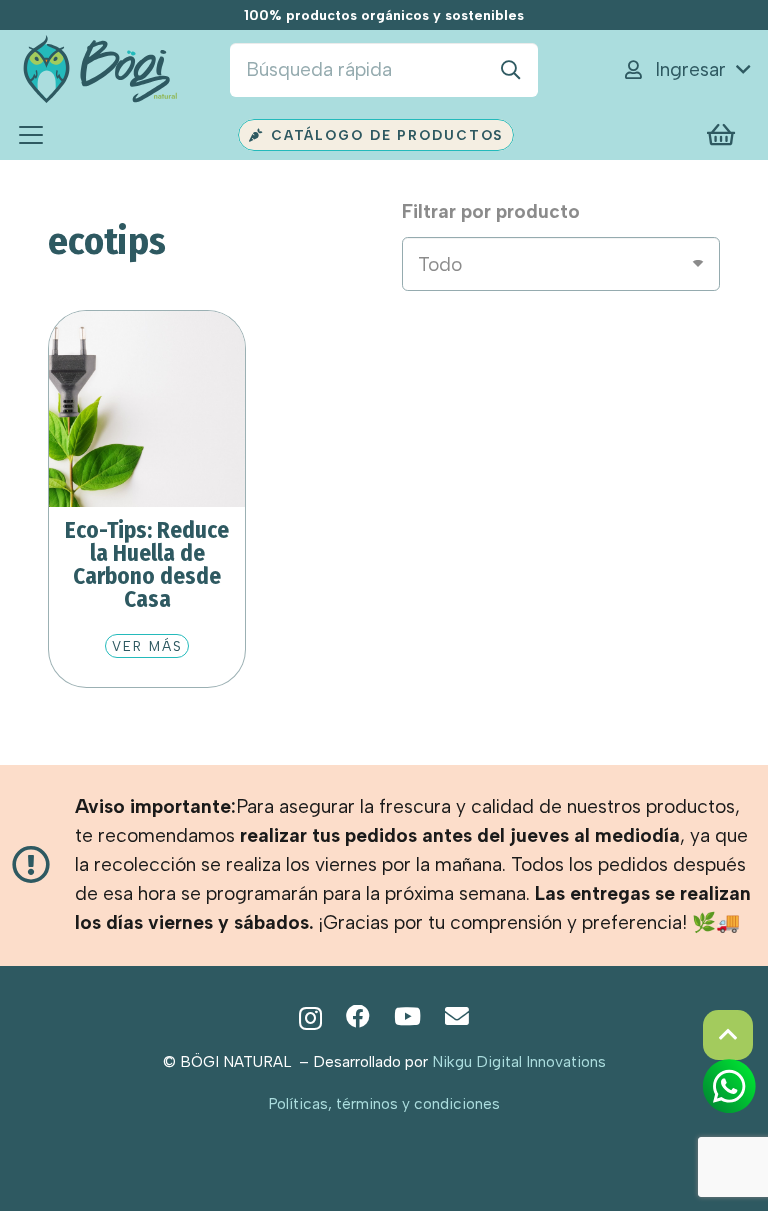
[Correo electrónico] (457, 1017)
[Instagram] (310, 1018)
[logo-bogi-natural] (99, 70)
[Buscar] (511, 70)
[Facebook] (358, 1017)
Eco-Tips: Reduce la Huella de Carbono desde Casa (147, 564)
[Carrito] (721, 135)
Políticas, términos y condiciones (384, 1103)
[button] (685, 70)
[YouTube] (407, 1017)
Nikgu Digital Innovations (519, 1061)
